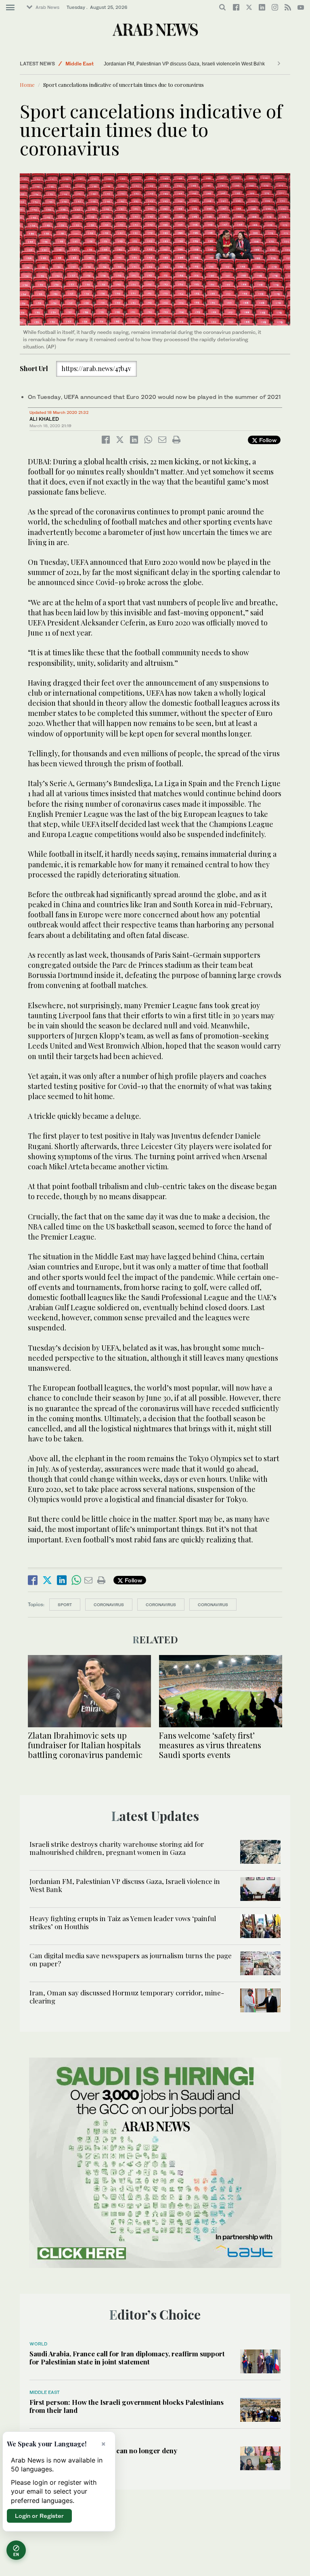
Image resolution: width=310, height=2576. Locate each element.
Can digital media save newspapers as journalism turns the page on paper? (131, 1959)
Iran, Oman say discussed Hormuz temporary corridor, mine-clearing (127, 1997)
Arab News (47, 7)
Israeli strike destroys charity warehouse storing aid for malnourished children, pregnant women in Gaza (117, 1848)
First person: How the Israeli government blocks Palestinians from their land (127, 2406)
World (38, 2344)
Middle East (80, 64)
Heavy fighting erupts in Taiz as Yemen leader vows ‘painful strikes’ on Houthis (123, 1922)
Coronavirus (161, 1605)
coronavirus (109, 1605)
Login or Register (39, 2516)
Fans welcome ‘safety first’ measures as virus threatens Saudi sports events (210, 1745)
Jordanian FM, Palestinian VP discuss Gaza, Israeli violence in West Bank (184, 64)
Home (27, 85)
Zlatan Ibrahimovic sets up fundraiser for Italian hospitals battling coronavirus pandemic (85, 1745)
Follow (267, 440)
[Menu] (10, 8)
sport (65, 1605)
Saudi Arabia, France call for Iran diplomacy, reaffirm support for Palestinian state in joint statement (127, 2358)
